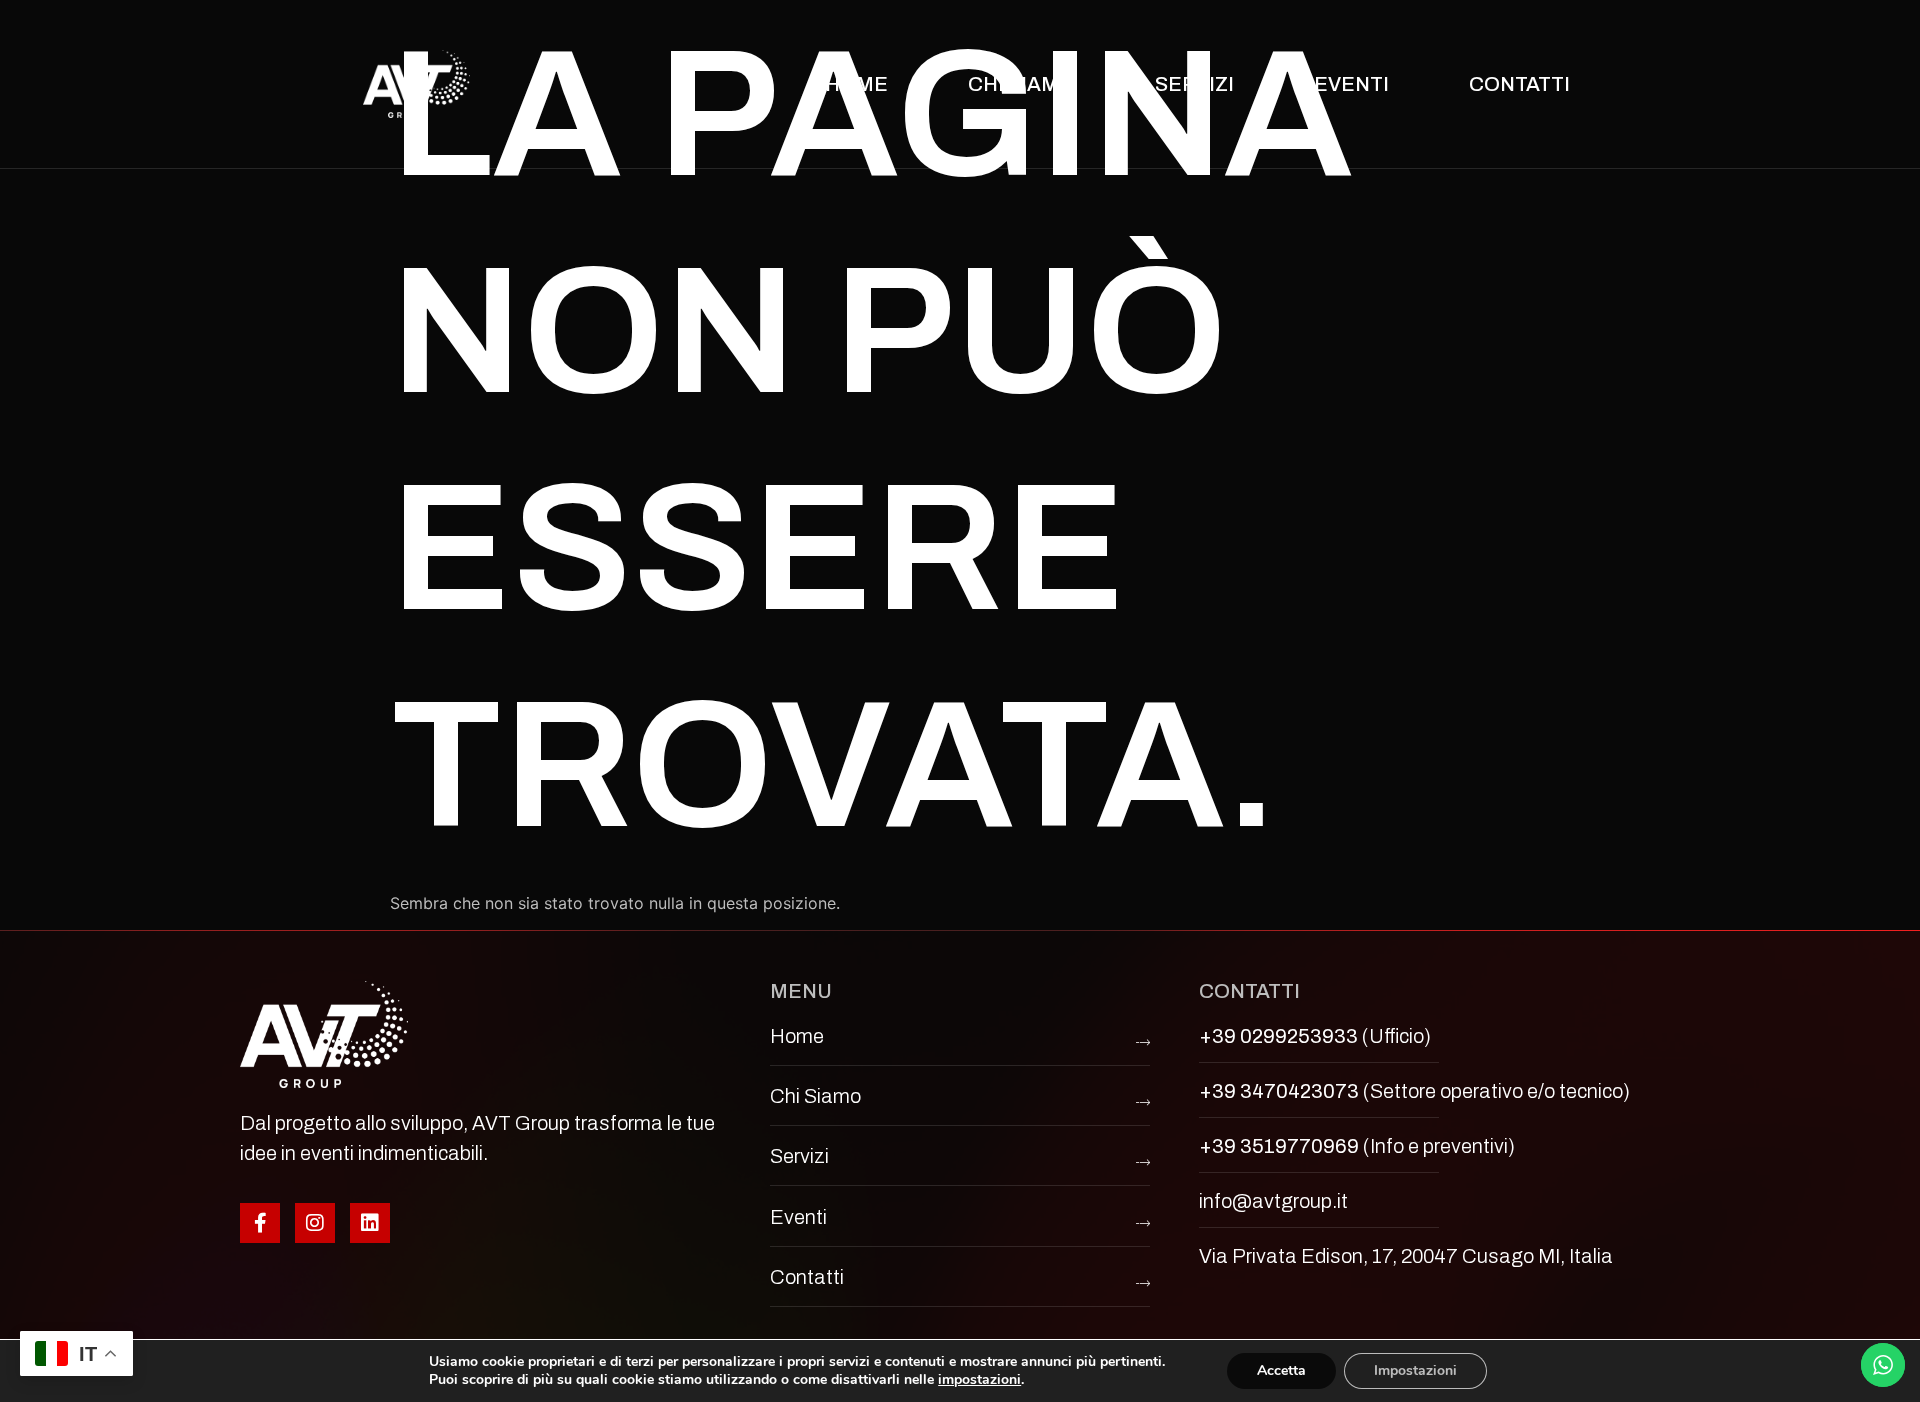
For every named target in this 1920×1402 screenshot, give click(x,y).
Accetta (1281, 1370)
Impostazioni (1415, 1370)
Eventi (1351, 84)
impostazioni (979, 1380)
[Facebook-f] (260, 1223)
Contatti (1519, 84)
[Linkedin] (370, 1223)
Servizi (1194, 84)
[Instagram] (315, 1223)
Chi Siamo (1021, 84)
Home (856, 84)
